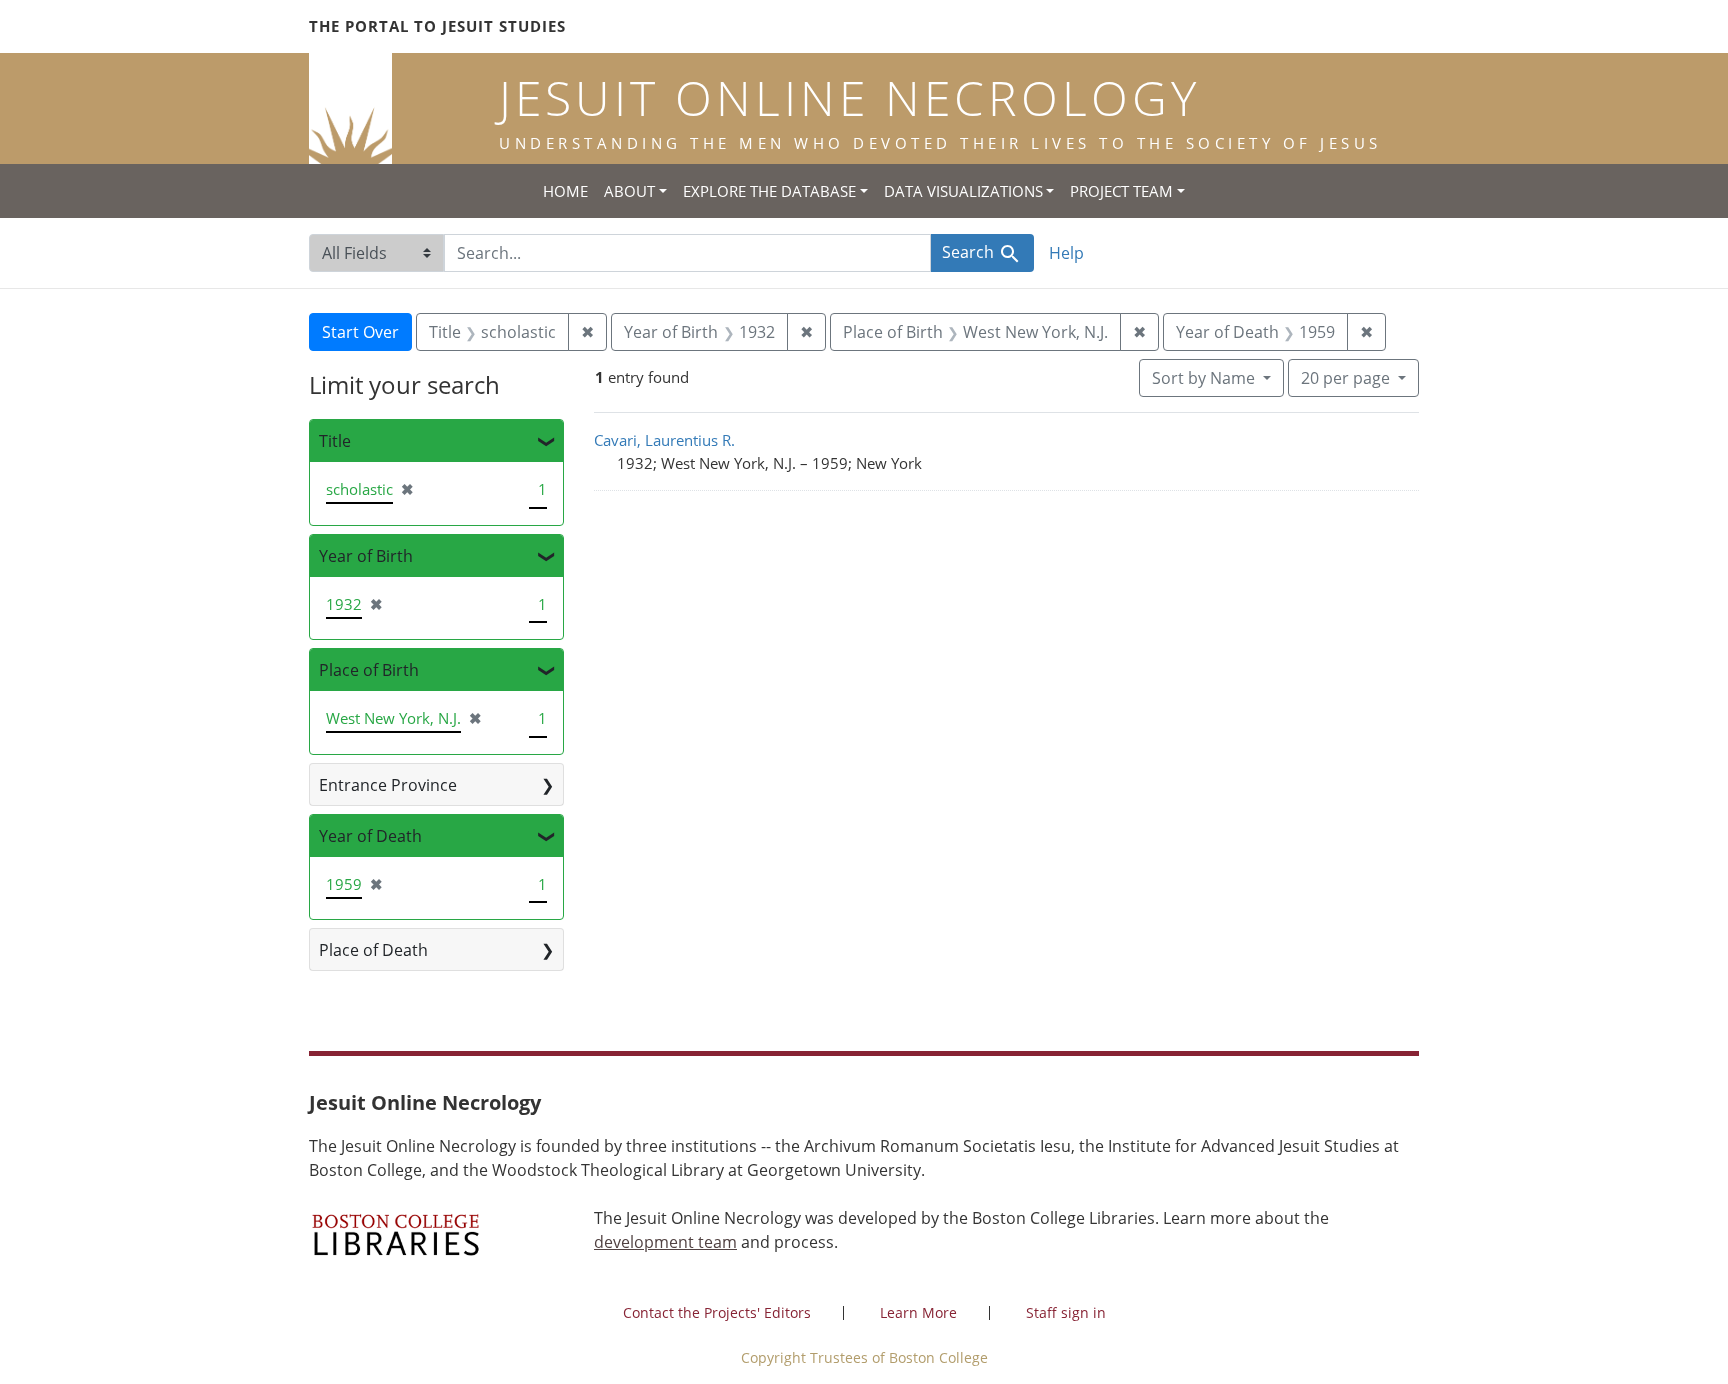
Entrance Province (388, 785)
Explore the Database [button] (769, 191)
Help (1066, 253)
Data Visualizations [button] (963, 191)
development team (665, 1242)
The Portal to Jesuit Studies (437, 26)
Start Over (360, 332)
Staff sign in (1066, 1312)
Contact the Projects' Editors (717, 1312)
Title (335, 441)
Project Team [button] (1121, 191)
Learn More (918, 1312)
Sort (1203, 378)
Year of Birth (366, 556)
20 (1345, 377)
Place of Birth (369, 670)
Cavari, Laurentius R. (664, 440)
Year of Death (370, 836)
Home (565, 191)
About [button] (629, 191)
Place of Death (373, 950)
